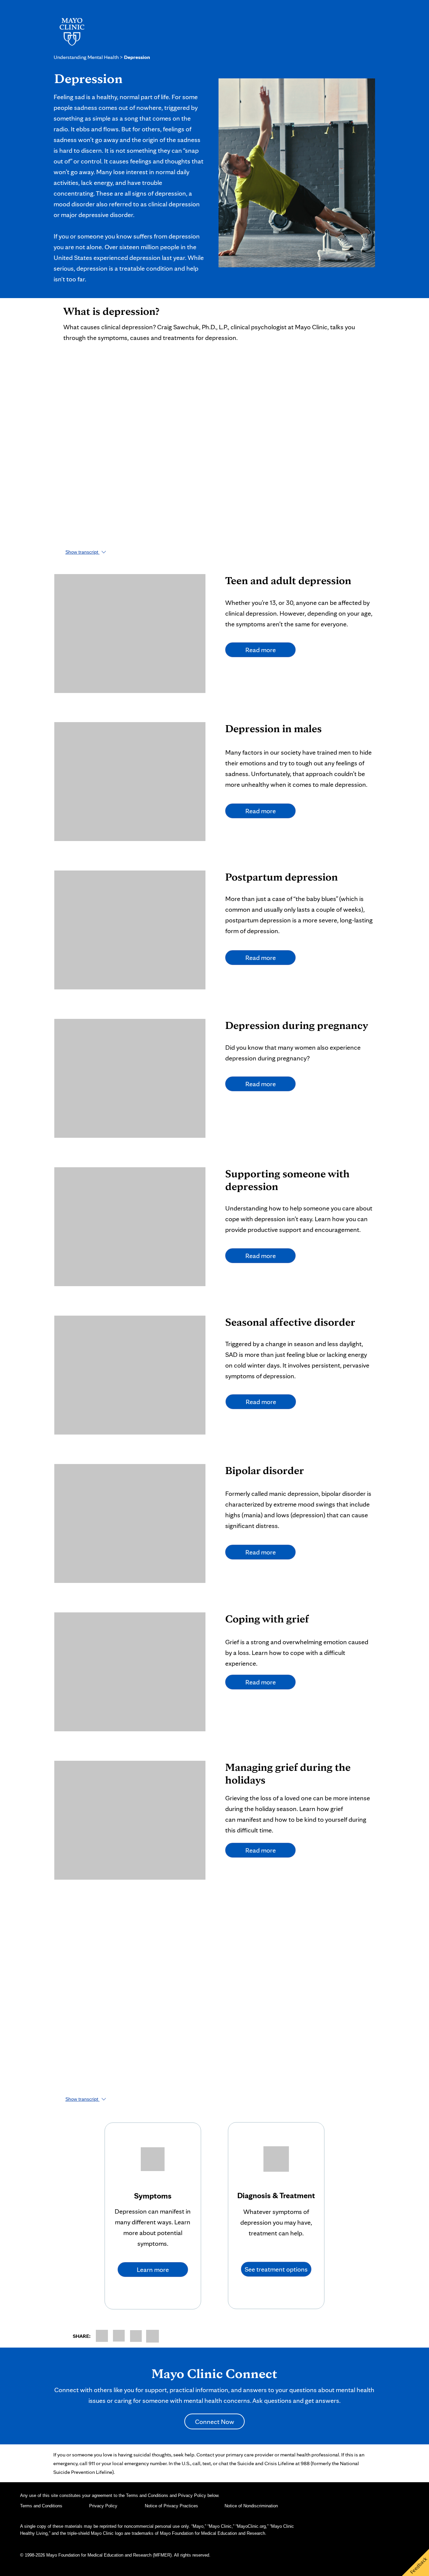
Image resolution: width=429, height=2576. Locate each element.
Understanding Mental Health (86, 57)
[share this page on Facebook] (102, 2336)
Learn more (153, 2270)
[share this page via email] (152, 2336)
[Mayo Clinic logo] (71, 31)
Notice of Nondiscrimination (251, 2506)
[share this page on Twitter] (119, 2336)
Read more (261, 650)
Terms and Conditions (41, 2506)
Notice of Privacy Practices (171, 2506)
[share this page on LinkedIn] (136, 2336)
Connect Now (215, 2422)
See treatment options (276, 2269)
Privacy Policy (103, 2506)
